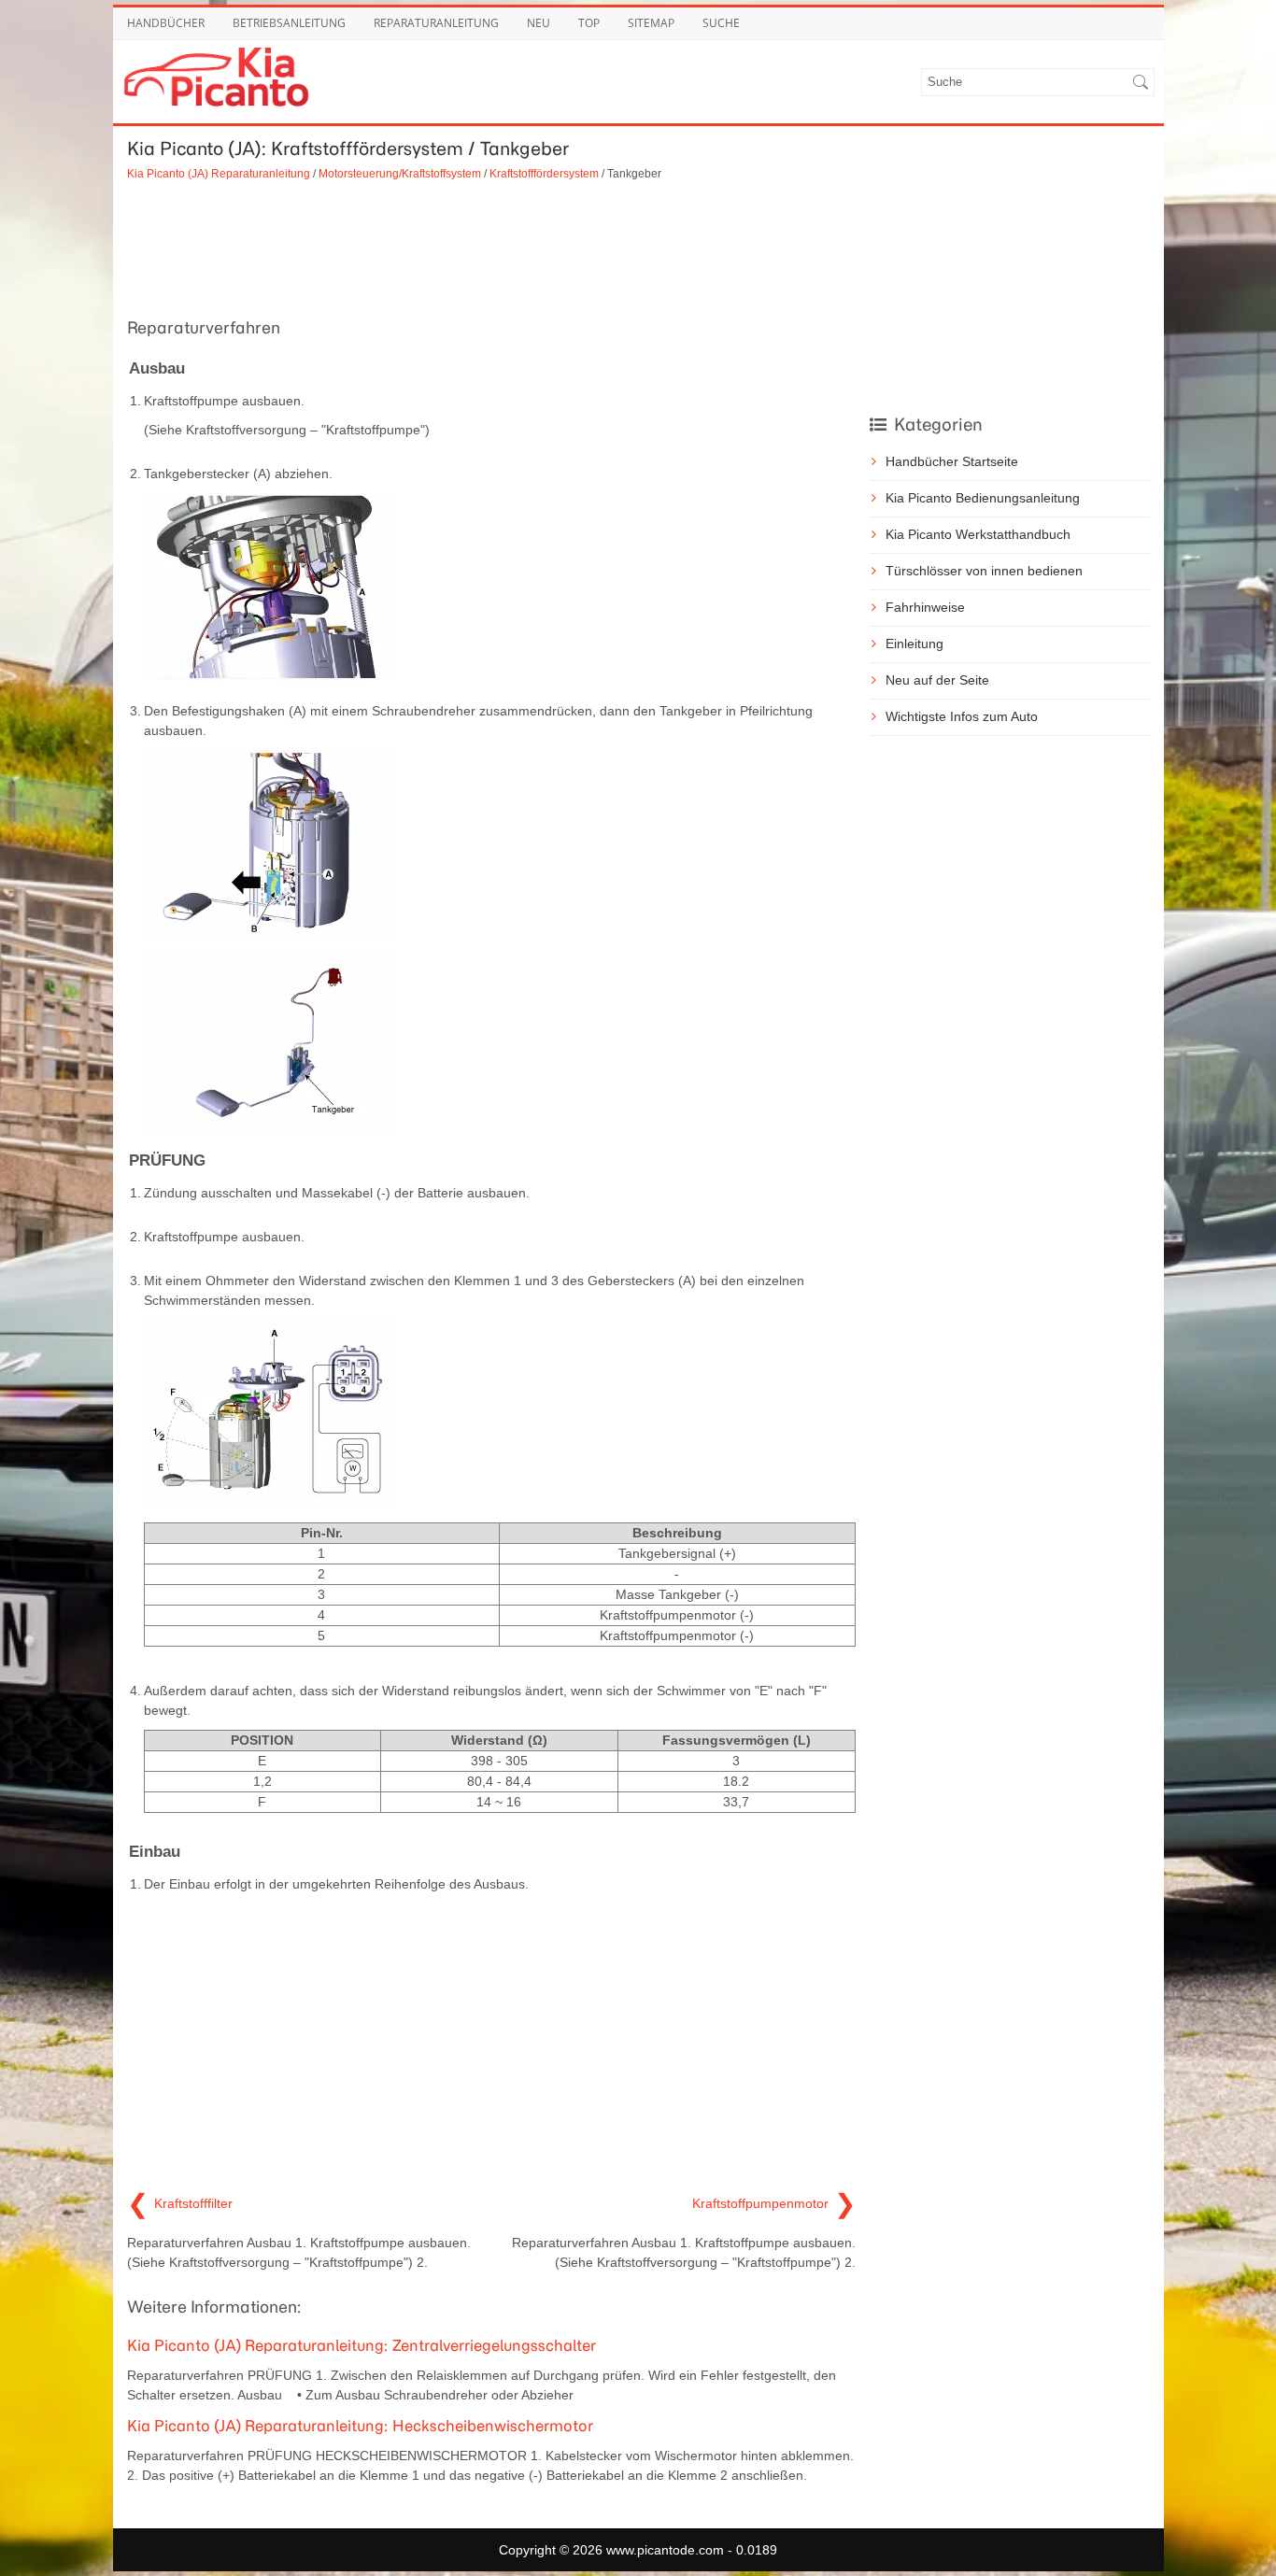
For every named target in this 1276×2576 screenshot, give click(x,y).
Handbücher (166, 23)
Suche (721, 23)
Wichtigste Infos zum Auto (962, 716)
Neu (539, 23)
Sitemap (651, 23)
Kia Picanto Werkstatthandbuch (978, 534)
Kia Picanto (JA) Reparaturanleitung (219, 173)
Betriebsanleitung (289, 23)
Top (589, 23)
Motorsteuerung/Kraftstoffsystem (400, 173)
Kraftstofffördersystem (544, 173)
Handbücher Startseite (952, 461)
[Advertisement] (491, 247)
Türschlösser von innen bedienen (984, 571)
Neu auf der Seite (937, 680)
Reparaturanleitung (436, 23)
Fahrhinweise (925, 607)
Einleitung (914, 644)
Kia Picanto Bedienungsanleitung (983, 498)
